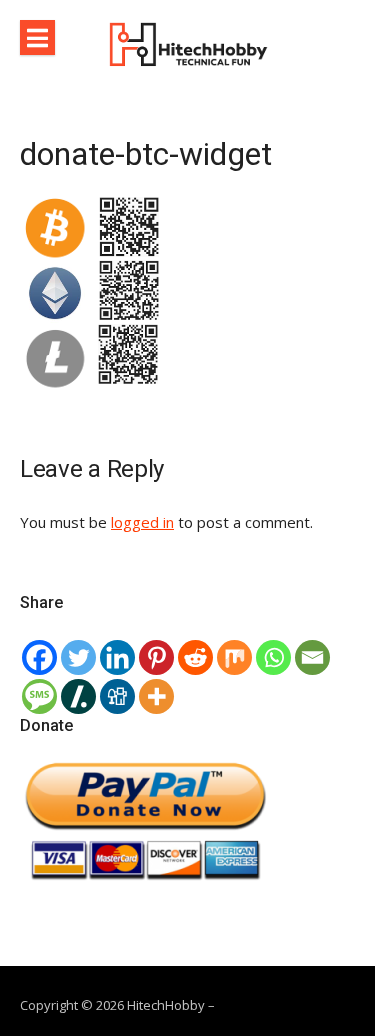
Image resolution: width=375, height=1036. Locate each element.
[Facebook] (39, 657)
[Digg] (117, 696)
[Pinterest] (156, 657)
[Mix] (234, 657)
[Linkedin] (117, 657)
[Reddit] (195, 657)
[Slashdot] (78, 696)
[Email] (312, 657)
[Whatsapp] (273, 657)
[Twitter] (78, 657)
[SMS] (39, 696)
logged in (142, 522)
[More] (156, 696)
